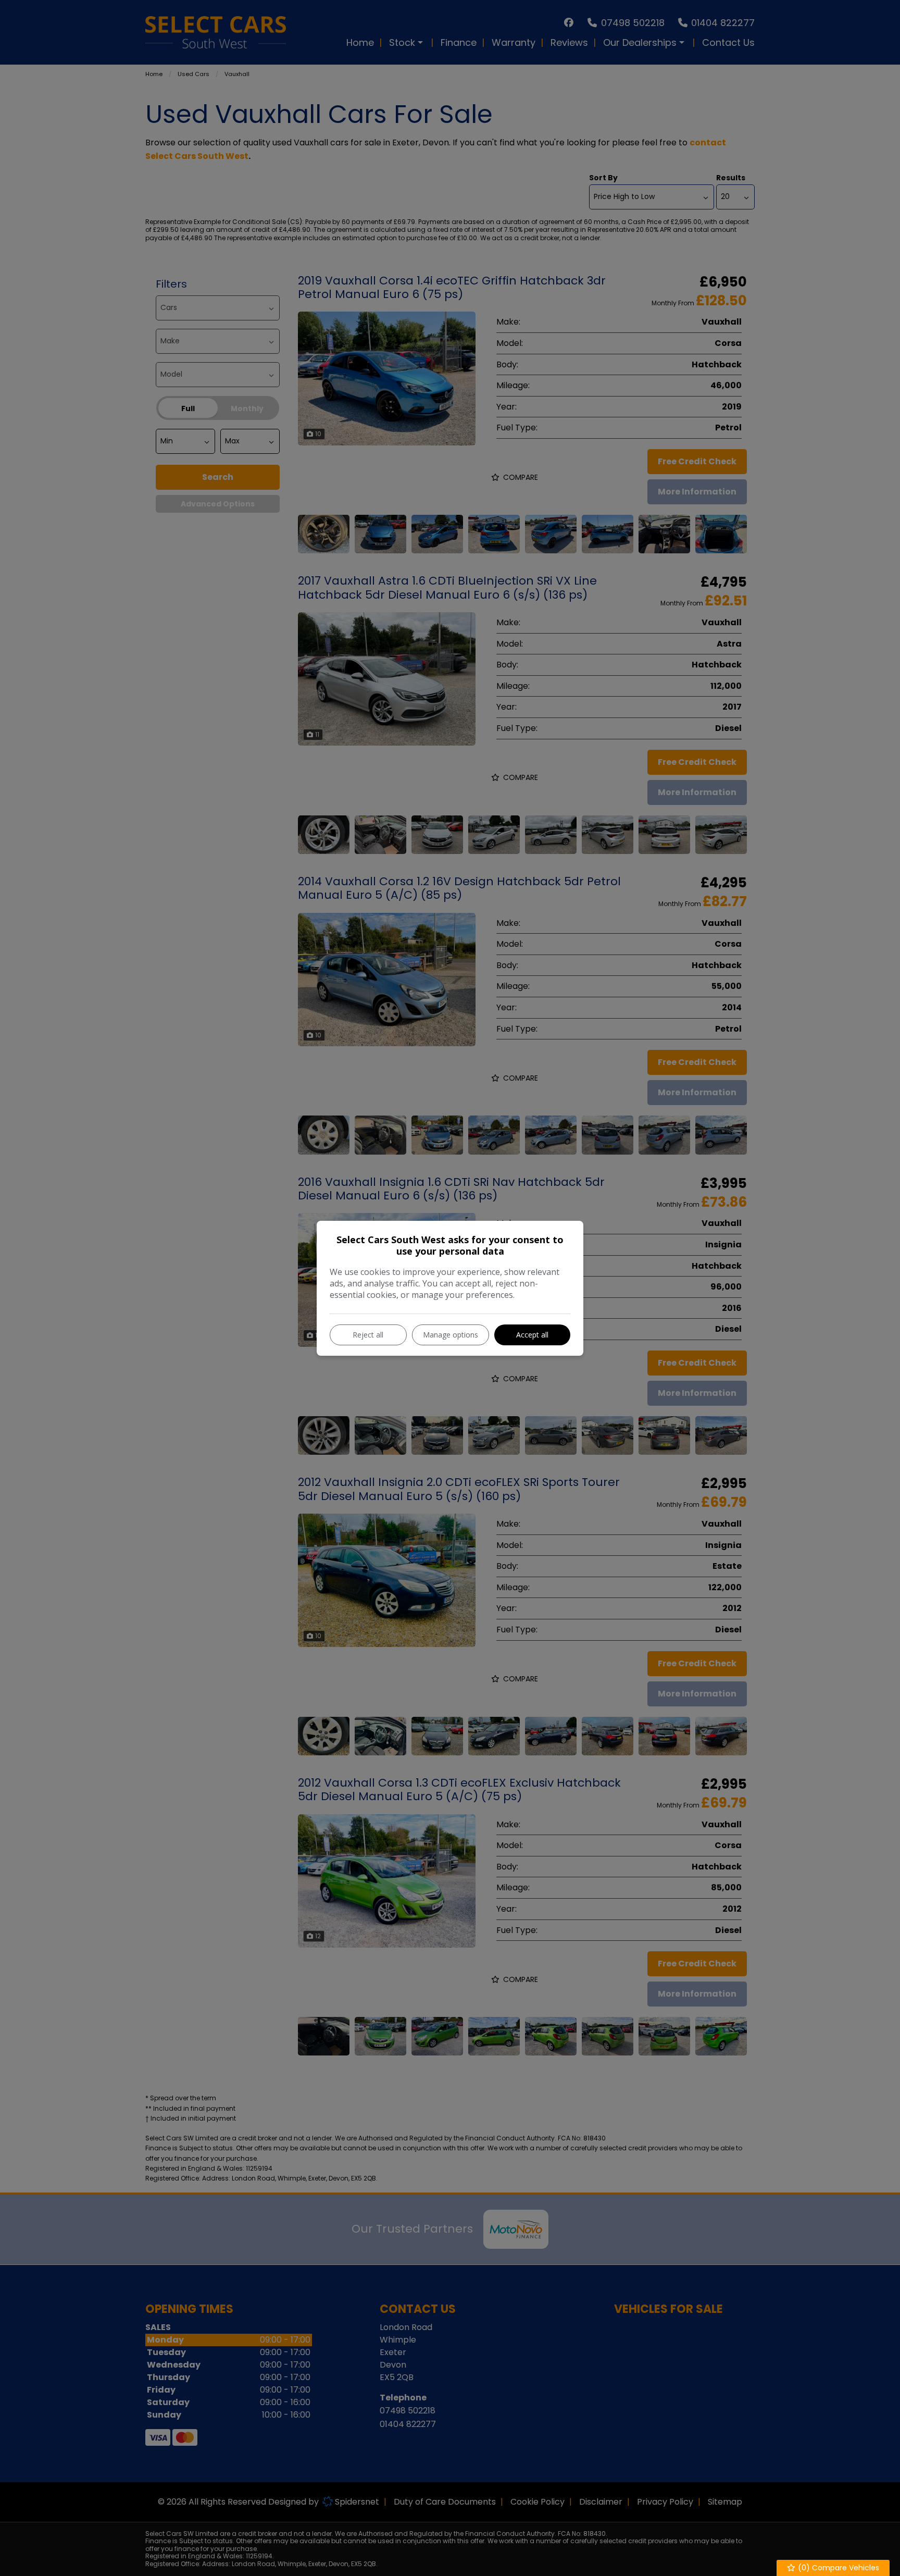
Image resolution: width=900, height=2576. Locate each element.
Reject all (368, 1335)
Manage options (451, 1335)
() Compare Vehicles (838, 2568)
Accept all (532, 1335)
